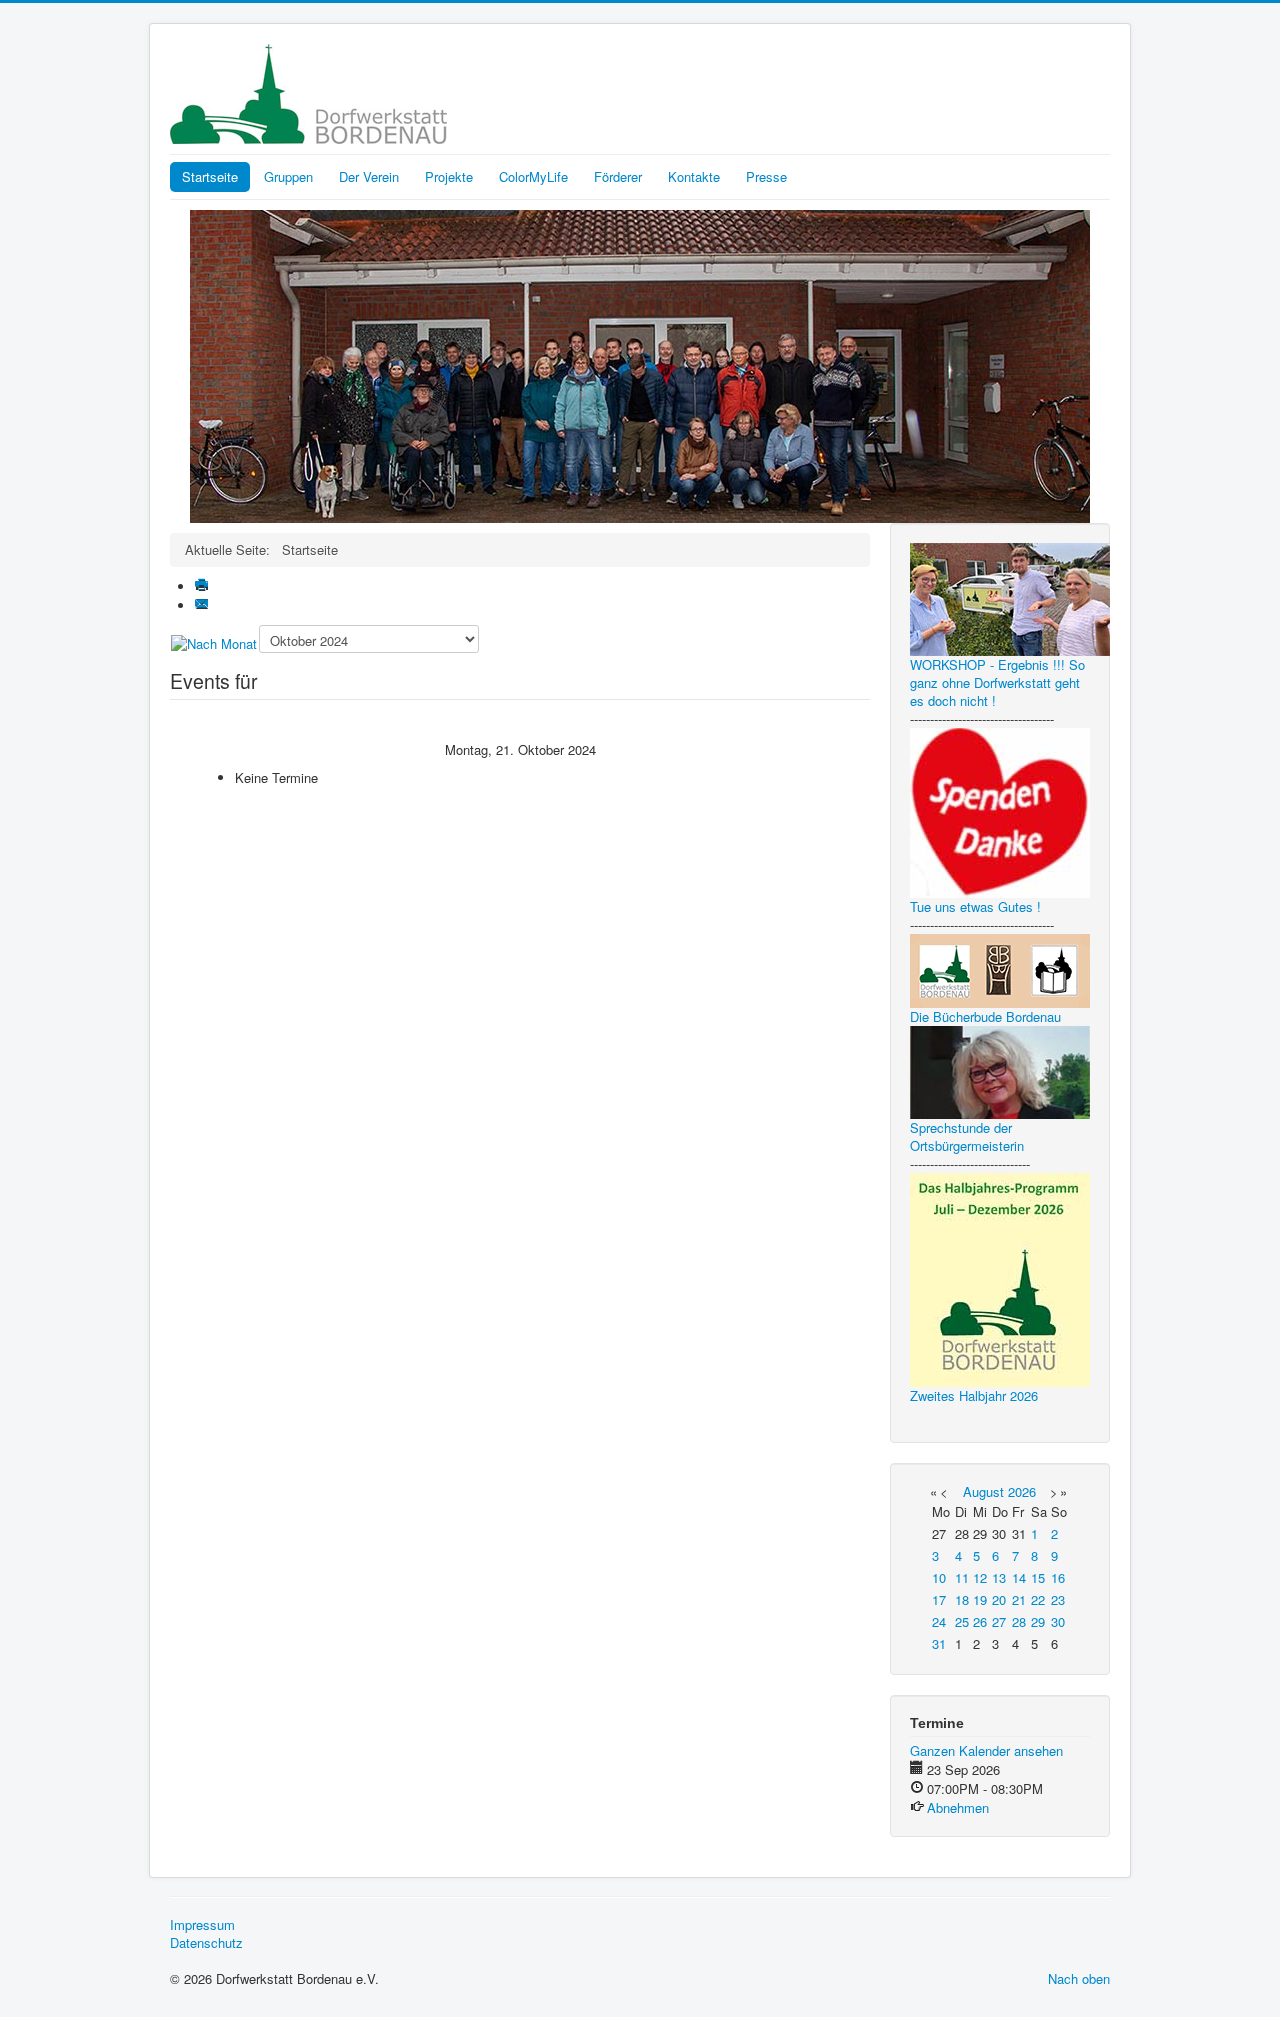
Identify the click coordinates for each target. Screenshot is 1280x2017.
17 (939, 1599)
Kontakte (694, 176)
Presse (766, 176)
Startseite (210, 176)
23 (1058, 1599)
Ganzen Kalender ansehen (986, 1750)
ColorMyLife (533, 176)
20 (999, 1599)
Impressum (202, 1925)
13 (999, 1577)
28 (1019, 1621)
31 (939, 1643)
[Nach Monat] (214, 642)
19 (980, 1599)
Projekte (449, 176)
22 (1038, 1599)
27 (999, 1621)
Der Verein (369, 176)
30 (1058, 1621)
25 (962, 1621)
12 (980, 1577)
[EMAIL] (203, 605)
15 (1038, 1577)
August (983, 1491)
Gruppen (288, 176)
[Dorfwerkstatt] (640, 364)
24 (939, 1621)
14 (1019, 1577)
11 (962, 1577)
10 (939, 1577)
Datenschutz (206, 1943)
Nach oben (1079, 1978)
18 (962, 1599)
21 (1019, 1599)
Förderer (618, 176)
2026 (1022, 1491)
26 (980, 1621)
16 (1058, 1577)
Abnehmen (958, 1807)
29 (1038, 1621)
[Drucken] (203, 586)
